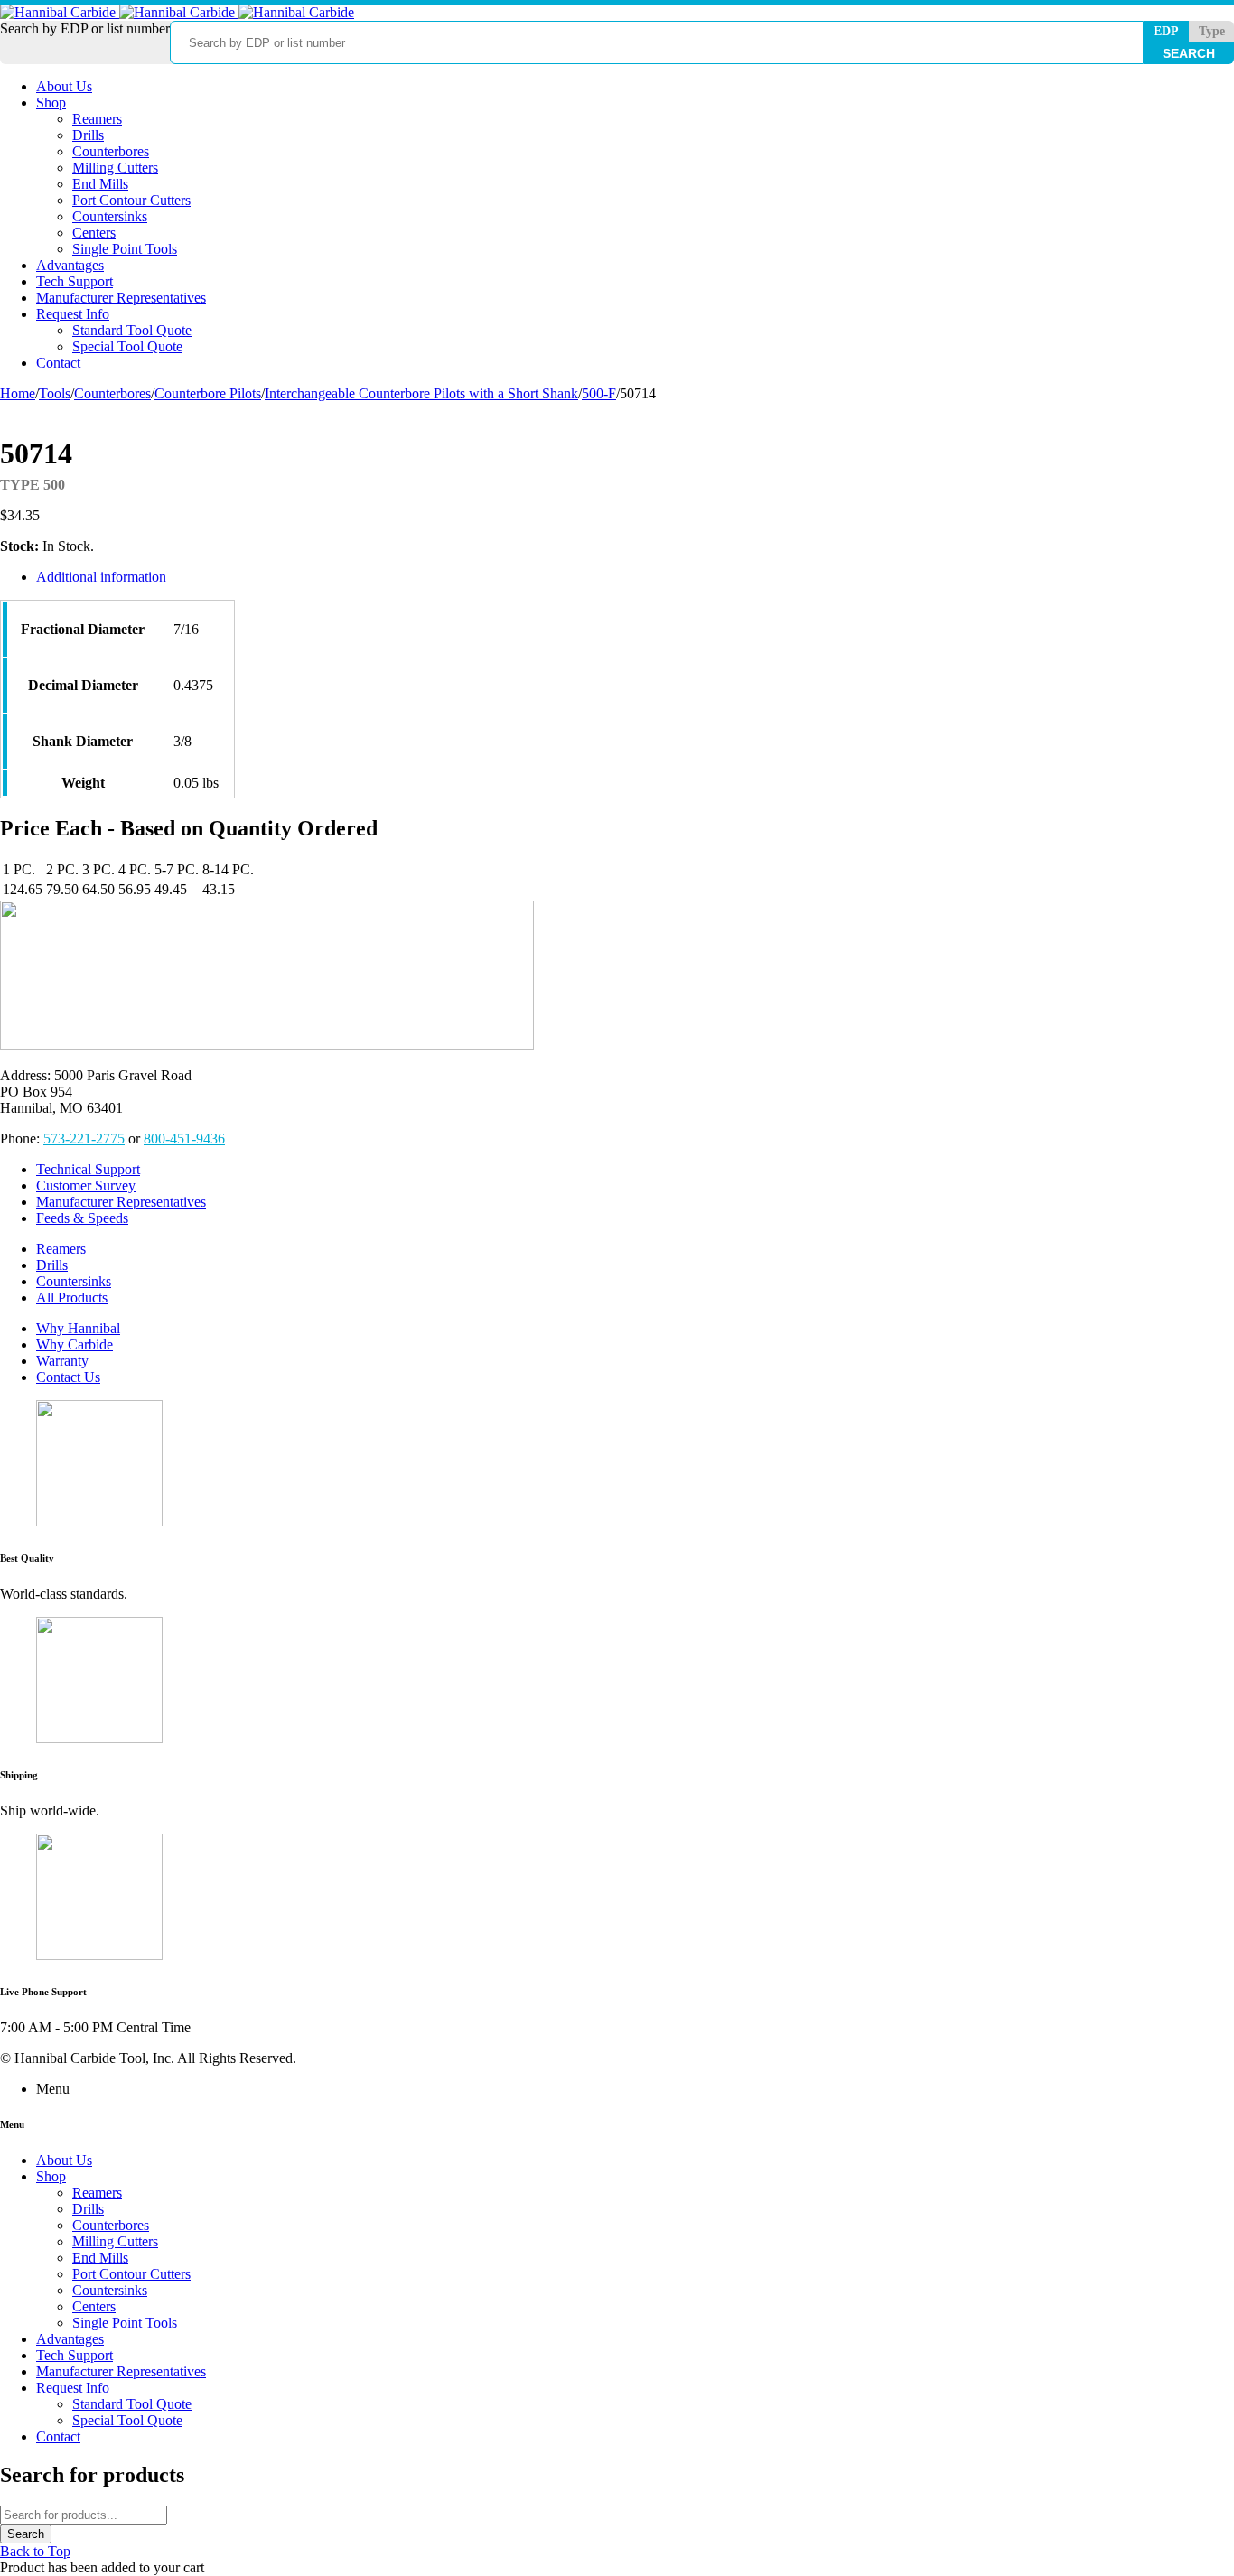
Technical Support (88, 1169)
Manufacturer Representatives (121, 1202)
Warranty (62, 1361)
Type (1212, 31)
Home (18, 393)
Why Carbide (75, 1344)
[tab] (450, 577)
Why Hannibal (78, 1328)
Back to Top (35, 2551)
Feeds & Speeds (82, 1218)
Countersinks (74, 1281)
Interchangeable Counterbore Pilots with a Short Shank (421, 393)
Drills (52, 1265)
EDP (1166, 31)
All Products (72, 1297)
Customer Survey (86, 1185)
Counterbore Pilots (208, 393)
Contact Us (68, 1377)
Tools (55, 393)
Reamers (61, 1249)
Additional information (101, 577)
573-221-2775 (84, 1139)
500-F (599, 393)
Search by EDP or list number (85, 28)
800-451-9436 (184, 1139)
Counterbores (112, 393)
